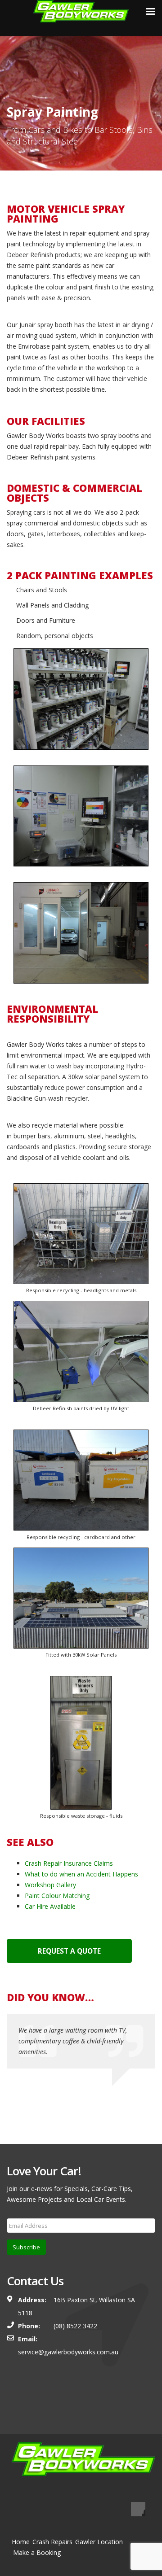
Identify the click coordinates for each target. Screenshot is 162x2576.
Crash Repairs (52, 2542)
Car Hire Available (50, 1906)
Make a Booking (37, 2552)
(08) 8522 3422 (74, 2326)
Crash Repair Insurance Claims (69, 1863)
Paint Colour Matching (57, 1896)
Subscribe (26, 2247)
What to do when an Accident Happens (81, 1874)
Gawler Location (99, 2542)
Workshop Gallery (50, 1885)
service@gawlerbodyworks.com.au (68, 2352)
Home (21, 2542)
